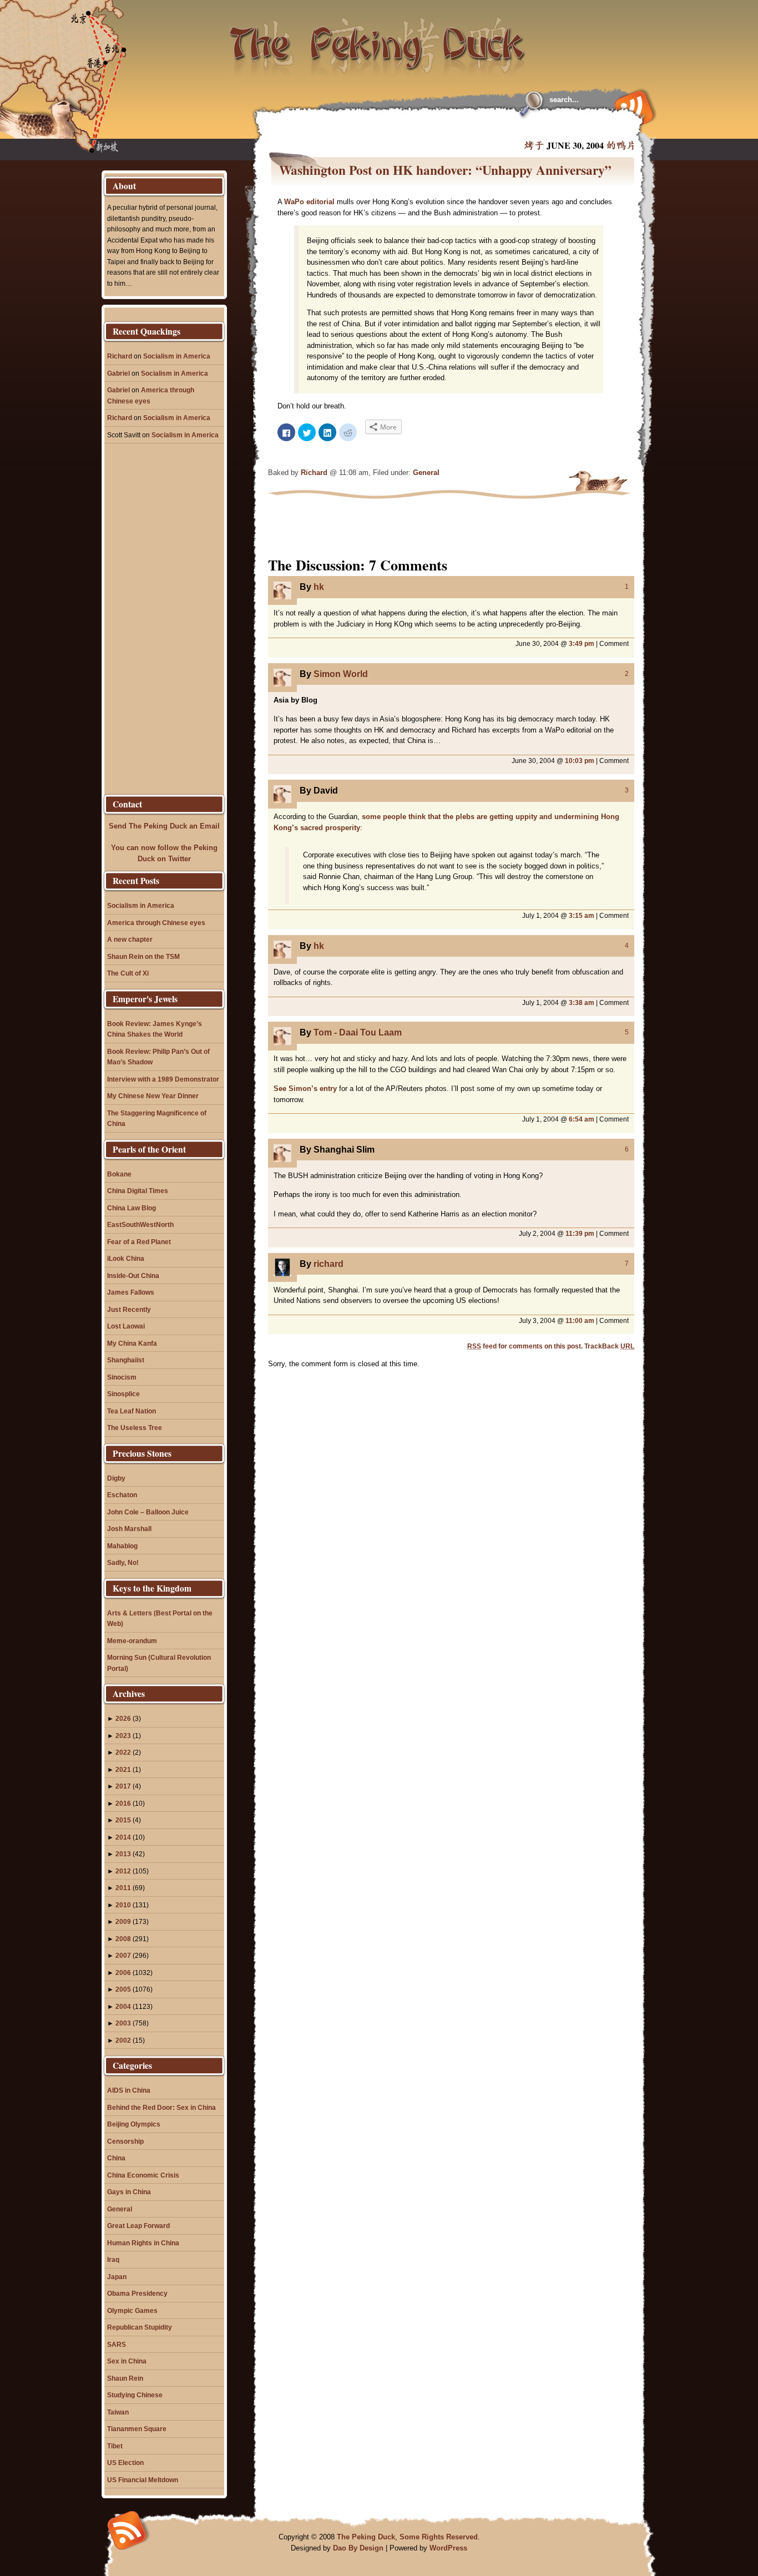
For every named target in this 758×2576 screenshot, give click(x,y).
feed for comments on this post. (525, 1346)
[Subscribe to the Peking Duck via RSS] (631, 107)
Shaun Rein (125, 2378)
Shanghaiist (126, 1360)
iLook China (126, 1258)
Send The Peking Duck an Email (164, 826)
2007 (123, 1955)
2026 (123, 1718)
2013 (123, 1854)
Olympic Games (132, 2310)
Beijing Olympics (134, 2124)
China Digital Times (138, 1191)
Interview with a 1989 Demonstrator (163, 1079)
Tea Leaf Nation (132, 1411)
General (426, 473)
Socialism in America (177, 356)
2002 (123, 2040)
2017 (123, 1786)
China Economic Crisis (143, 2175)
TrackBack (609, 1346)
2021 (123, 1769)
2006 (123, 1973)
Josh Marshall (129, 1529)
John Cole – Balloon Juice (148, 1512)
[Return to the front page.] (378, 39)
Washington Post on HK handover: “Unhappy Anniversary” (445, 170)
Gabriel (118, 373)
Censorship (125, 2141)
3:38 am (582, 1002)
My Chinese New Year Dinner (153, 1096)
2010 (123, 1905)
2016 (123, 1803)
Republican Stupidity (140, 2327)
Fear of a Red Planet (139, 1242)
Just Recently (129, 1309)
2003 (123, 2023)
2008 (123, 1939)
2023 (123, 1736)
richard (329, 1264)
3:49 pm (582, 643)
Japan (117, 2277)
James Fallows (131, 1292)
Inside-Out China (133, 1276)
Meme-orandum (132, 1641)
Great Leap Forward (138, 2226)
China (116, 2158)
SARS (117, 2344)
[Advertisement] (403, 128)
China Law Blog (132, 1208)
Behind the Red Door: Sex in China (161, 2107)
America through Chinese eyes (156, 923)
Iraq (113, 2259)
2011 (123, 1888)
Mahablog (122, 1546)
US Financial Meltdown (143, 2480)
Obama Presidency (137, 2293)
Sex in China (127, 2361)
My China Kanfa (132, 1343)
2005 (123, 1989)
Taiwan (118, 2412)
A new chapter (130, 939)
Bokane (119, 1174)
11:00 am (580, 1320)
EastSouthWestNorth (140, 1224)
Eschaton (122, 1495)
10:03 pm (580, 761)
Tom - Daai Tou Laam (358, 1032)
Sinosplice (123, 1394)
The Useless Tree (135, 1428)
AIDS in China (129, 2090)
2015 (123, 1820)
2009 (123, 1921)
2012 (123, 1871)
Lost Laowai (126, 1326)
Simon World (341, 674)
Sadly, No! (123, 1562)
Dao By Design (358, 2548)
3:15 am (582, 915)
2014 (123, 1837)
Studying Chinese (135, 2395)
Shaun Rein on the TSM (143, 956)
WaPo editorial (309, 202)
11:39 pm (580, 1233)
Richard (314, 473)
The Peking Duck (366, 2537)
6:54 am (582, 1119)
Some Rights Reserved (439, 2537)
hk (319, 587)
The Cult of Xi (128, 973)
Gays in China (129, 2192)
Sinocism (122, 1377)
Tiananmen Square (137, 2429)
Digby (116, 1478)
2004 (123, 2006)
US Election (125, 2463)
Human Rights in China (143, 2243)
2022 (123, 1752)
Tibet (115, 2446)
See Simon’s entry (305, 1089)
